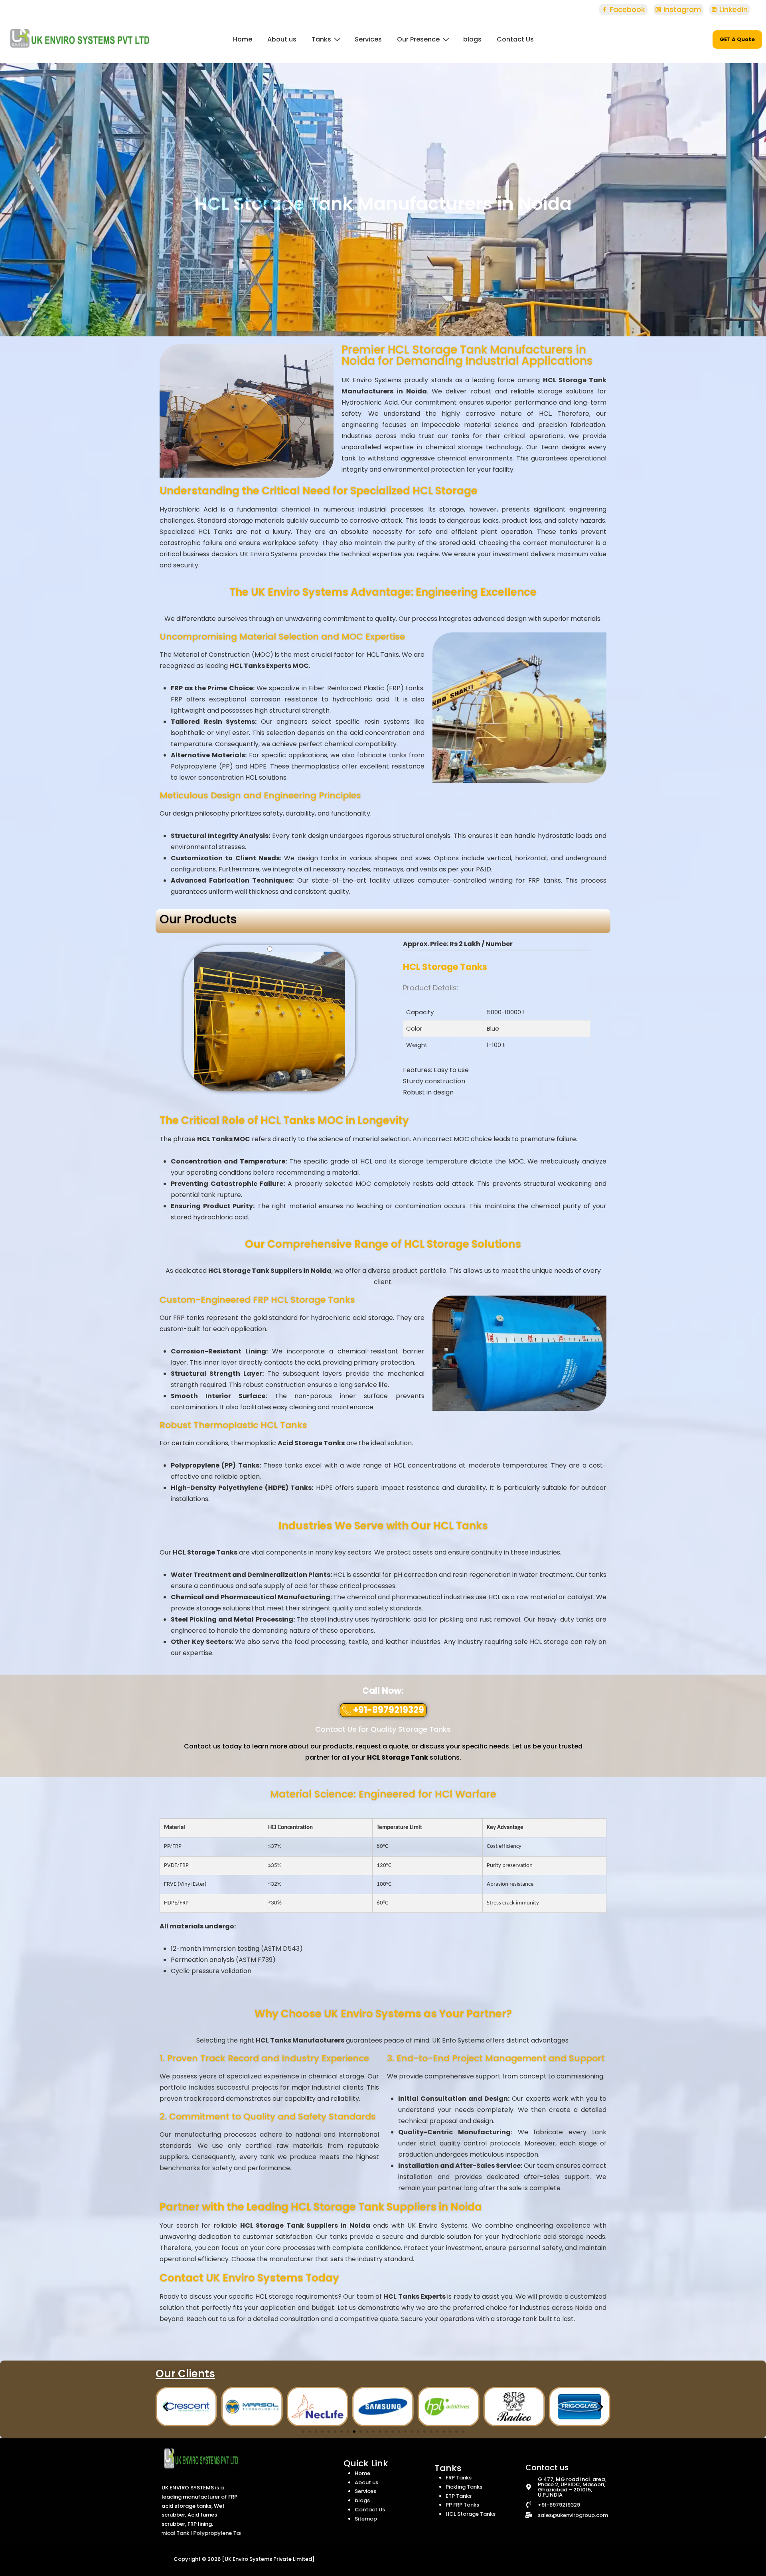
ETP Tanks (459, 2496)
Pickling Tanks (464, 2487)
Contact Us (515, 39)
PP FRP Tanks (462, 2505)
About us (282, 39)
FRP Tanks (459, 2478)
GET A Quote (737, 39)
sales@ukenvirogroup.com (573, 2515)
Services (368, 39)
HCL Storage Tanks (471, 2514)
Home (243, 39)
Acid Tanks (229, 2533)
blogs (472, 39)
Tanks (321, 39)
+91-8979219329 (559, 2505)
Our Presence (418, 39)
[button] (383, 1710)
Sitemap (366, 2519)
